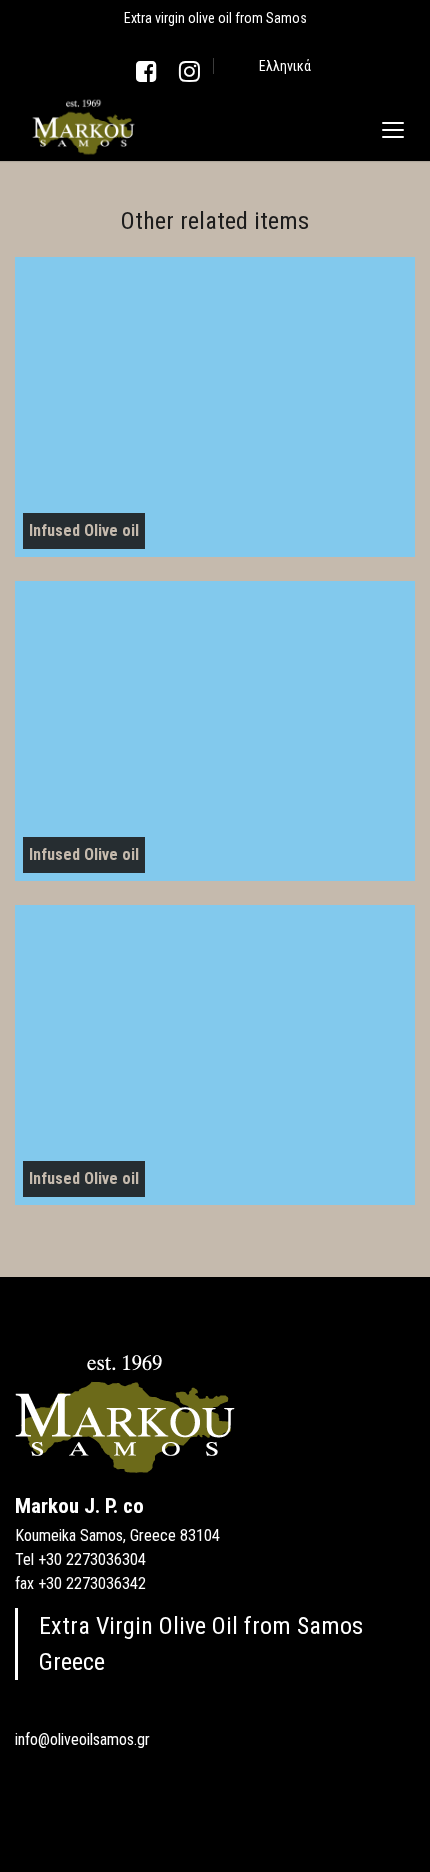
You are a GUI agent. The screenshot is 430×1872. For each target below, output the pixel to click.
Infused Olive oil (84, 530)
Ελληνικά (285, 66)
